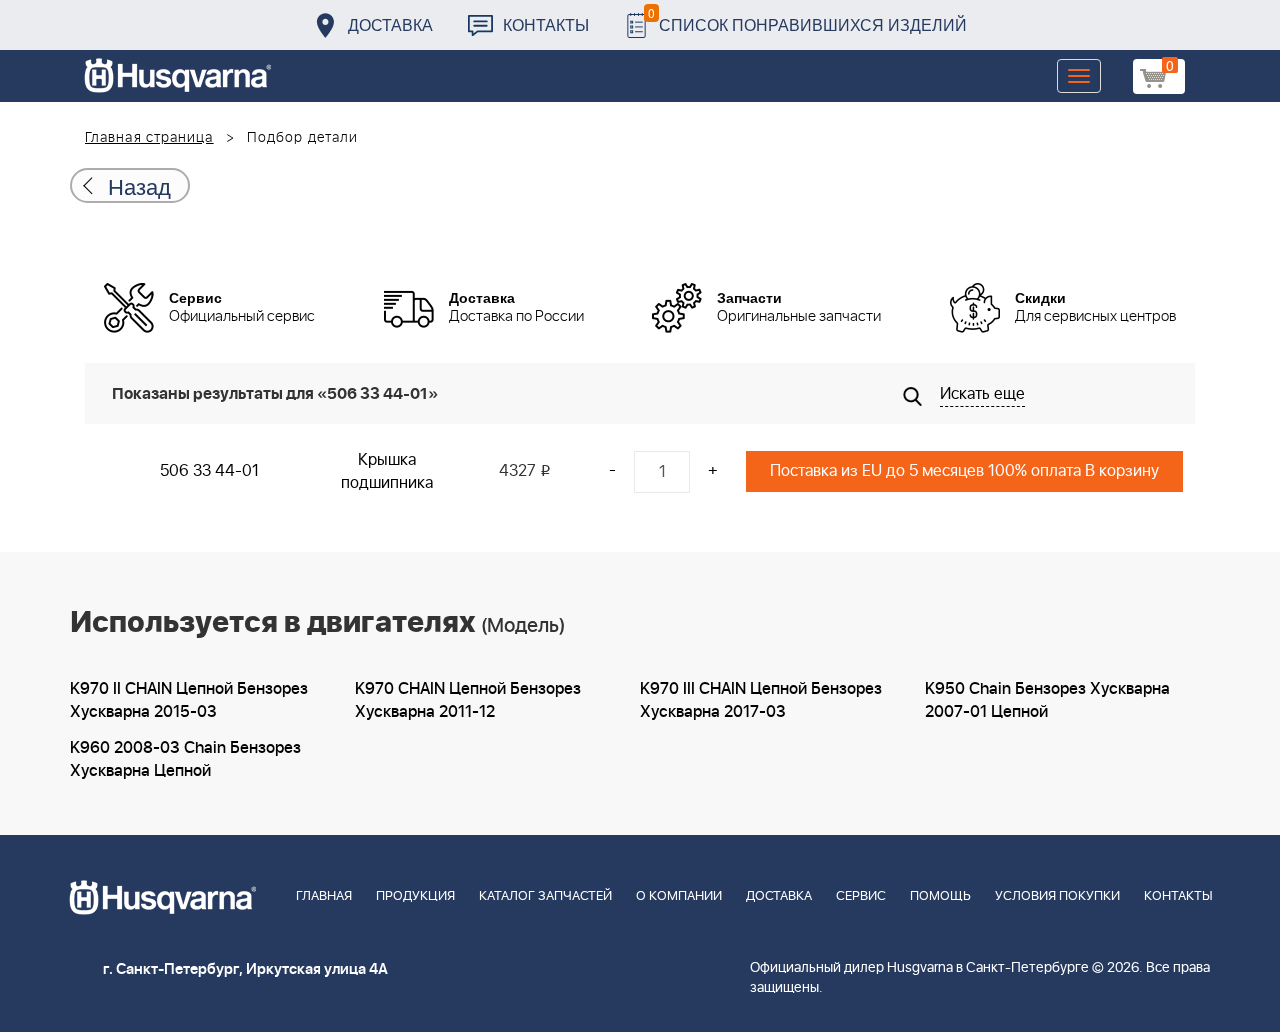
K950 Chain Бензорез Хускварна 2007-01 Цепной (1047, 700)
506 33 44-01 (209, 471)
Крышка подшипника (387, 471)
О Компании (679, 896)
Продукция (415, 896)
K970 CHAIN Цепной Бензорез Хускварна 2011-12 (468, 700)
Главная (324, 896)
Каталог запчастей (545, 896)
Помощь (940, 896)
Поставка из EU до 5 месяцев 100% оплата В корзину (964, 471)
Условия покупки (1057, 896)
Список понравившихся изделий (807, 19)
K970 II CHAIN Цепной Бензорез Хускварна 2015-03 (189, 700)
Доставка (390, 24)
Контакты (546, 24)
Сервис (861, 896)
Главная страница (149, 138)
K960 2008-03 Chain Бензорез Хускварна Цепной (185, 759)
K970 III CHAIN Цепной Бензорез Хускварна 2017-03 (761, 700)
